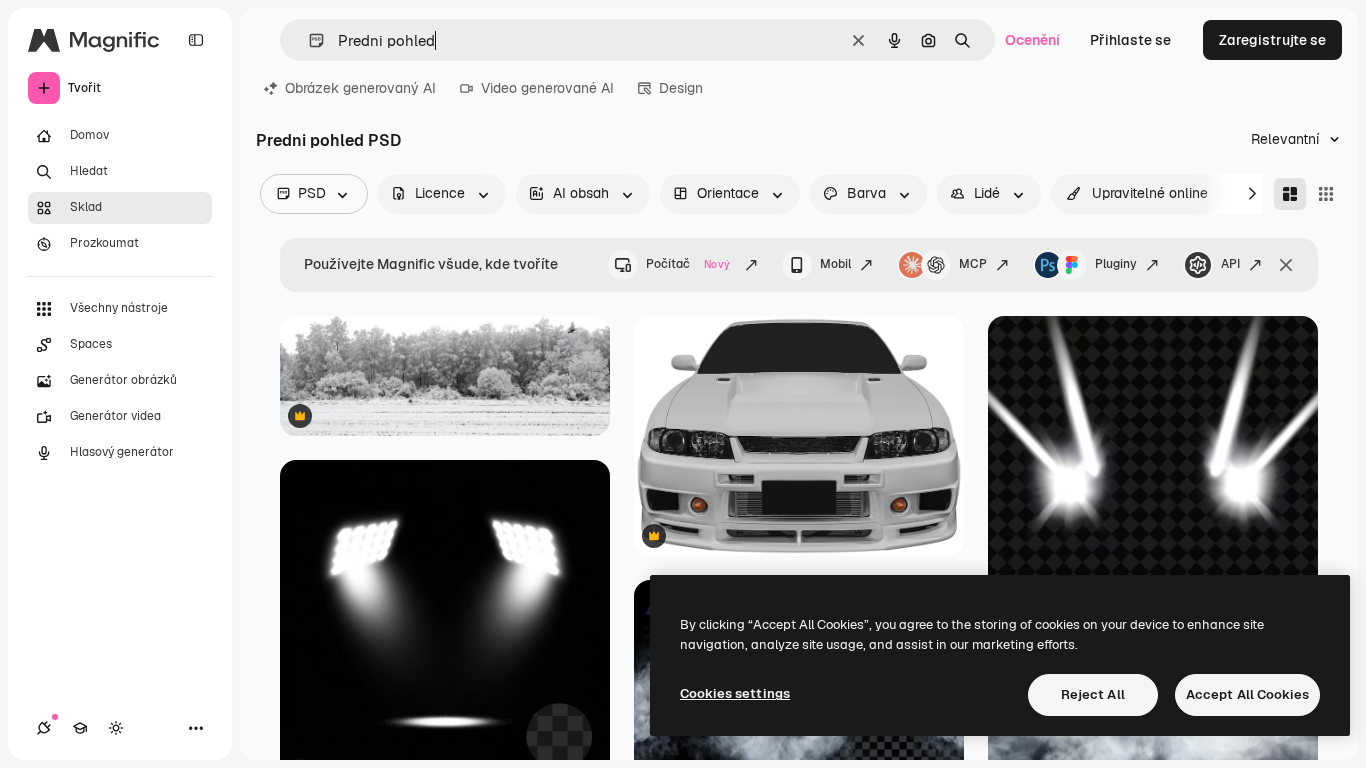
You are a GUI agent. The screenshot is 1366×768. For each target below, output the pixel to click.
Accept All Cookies (1247, 694)
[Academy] (80, 728)
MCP (973, 264)
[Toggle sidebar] (196, 40)
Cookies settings (735, 693)
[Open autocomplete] (308, 40)
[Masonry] (1290, 194)
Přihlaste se (1130, 40)
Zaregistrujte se (1272, 40)
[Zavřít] (1286, 265)
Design (681, 88)
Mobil (835, 264)
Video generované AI (547, 88)
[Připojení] (44, 728)
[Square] (1326, 194)
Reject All (1093, 694)
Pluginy (1116, 264)
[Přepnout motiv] (116, 728)
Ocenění (1032, 40)
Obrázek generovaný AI (360, 88)
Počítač (688, 264)
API (1230, 264)
